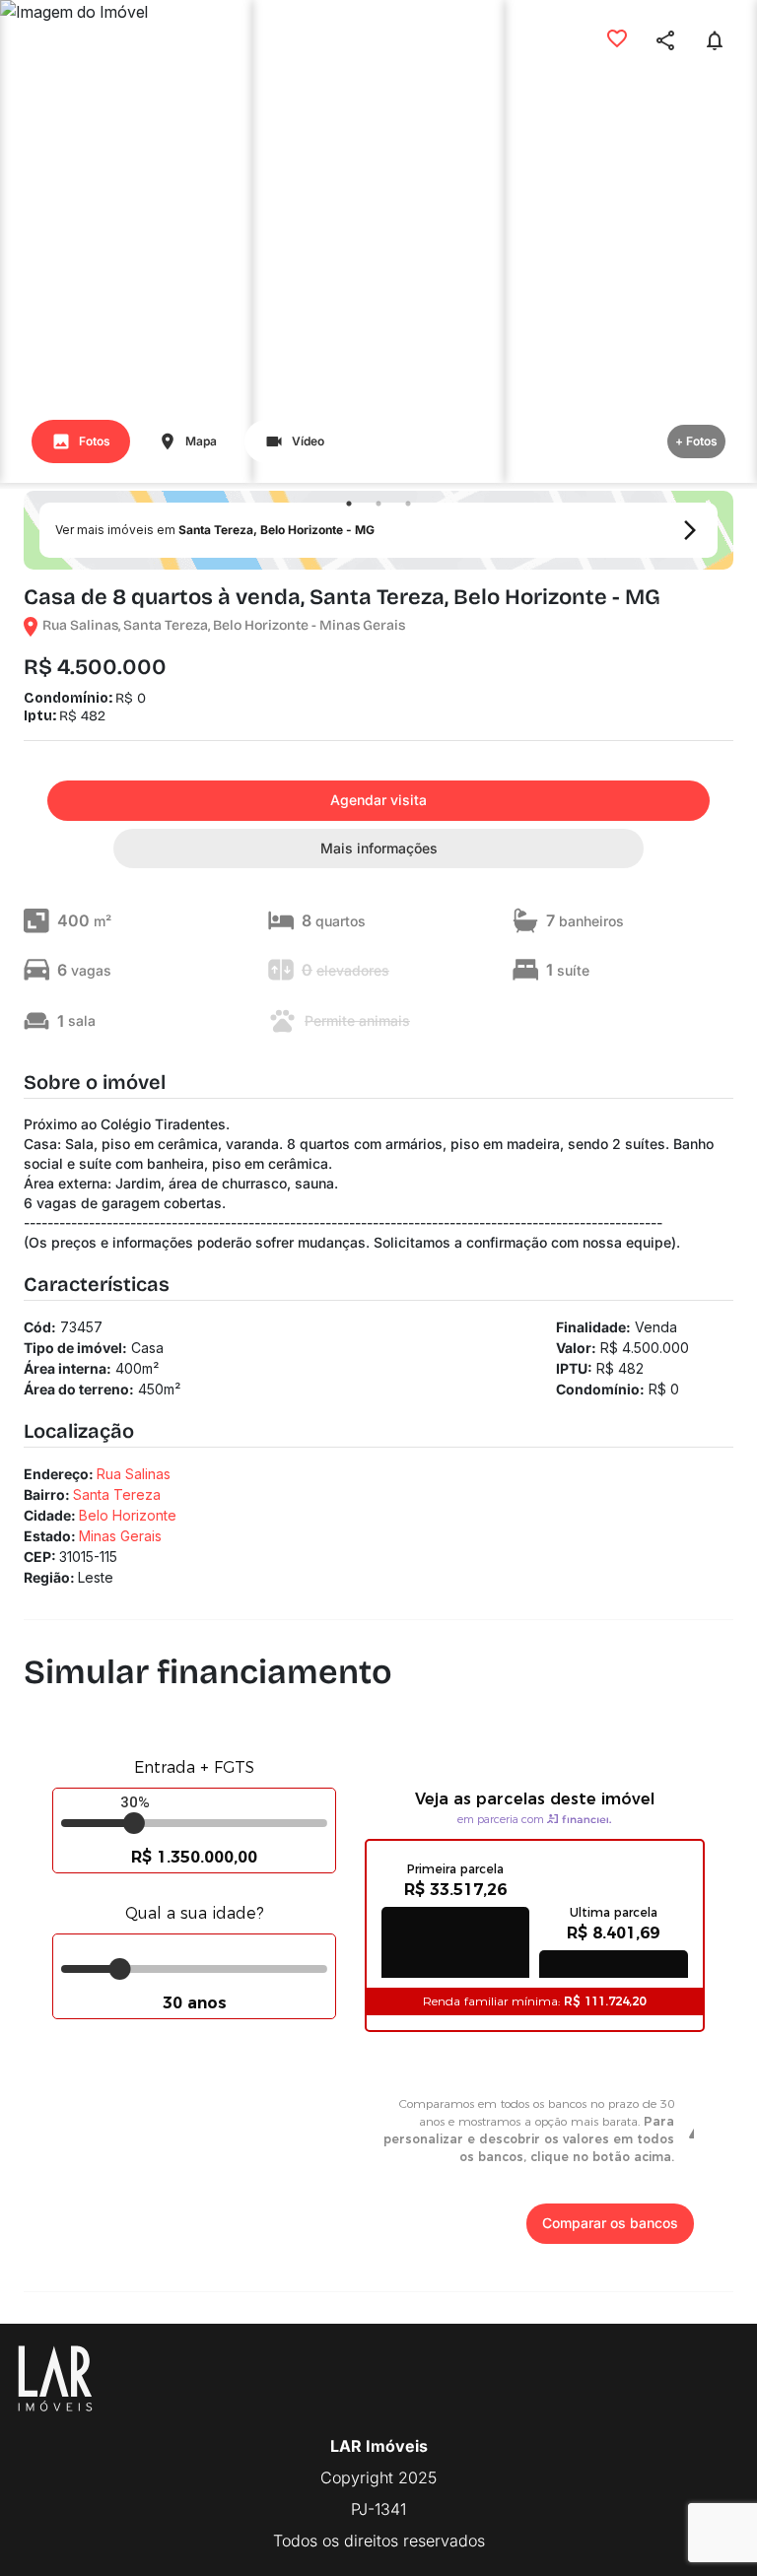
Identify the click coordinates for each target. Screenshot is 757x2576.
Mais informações (379, 848)
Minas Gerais (120, 1536)
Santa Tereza (117, 1494)
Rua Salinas (134, 1474)
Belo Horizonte (128, 1515)
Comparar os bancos (610, 2223)
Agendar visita (378, 800)
